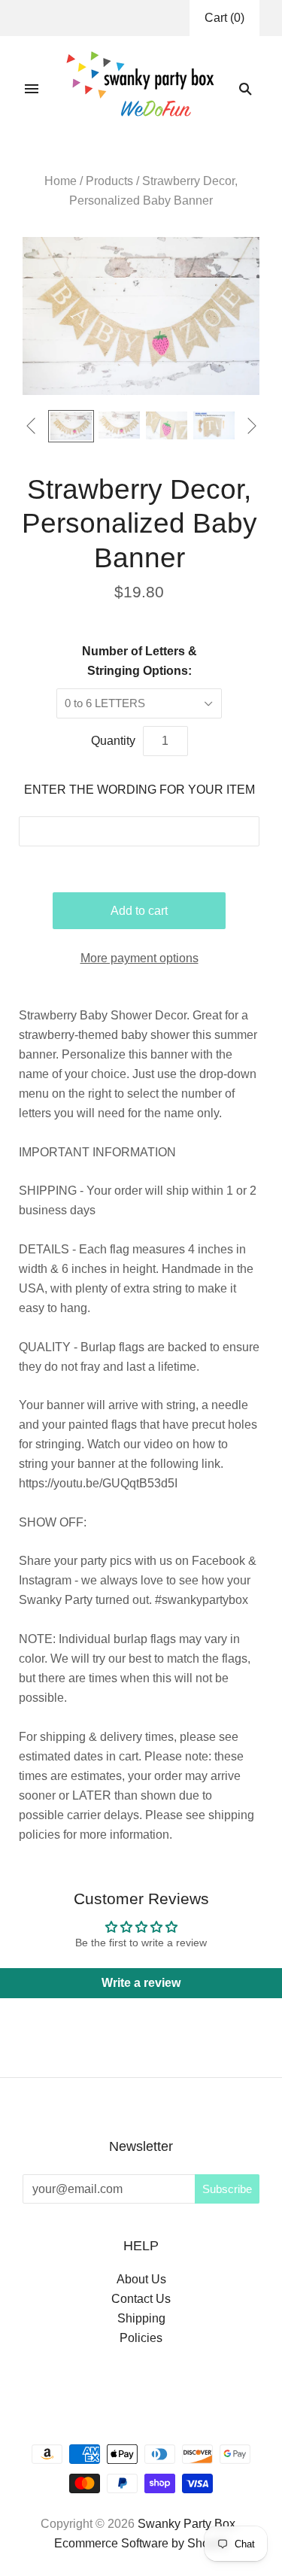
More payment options (139, 958)
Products (109, 181)
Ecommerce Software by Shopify (141, 2543)
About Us (141, 2279)
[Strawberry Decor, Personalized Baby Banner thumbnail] (214, 425)
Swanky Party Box (186, 2524)
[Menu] (32, 89)
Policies (141, 2338)
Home (61, 181)
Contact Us (141, 2299)
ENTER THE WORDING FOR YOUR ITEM (139, 790)
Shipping (141, 2318)
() (224, 18)
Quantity (113, 741)
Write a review (141, 1983)
